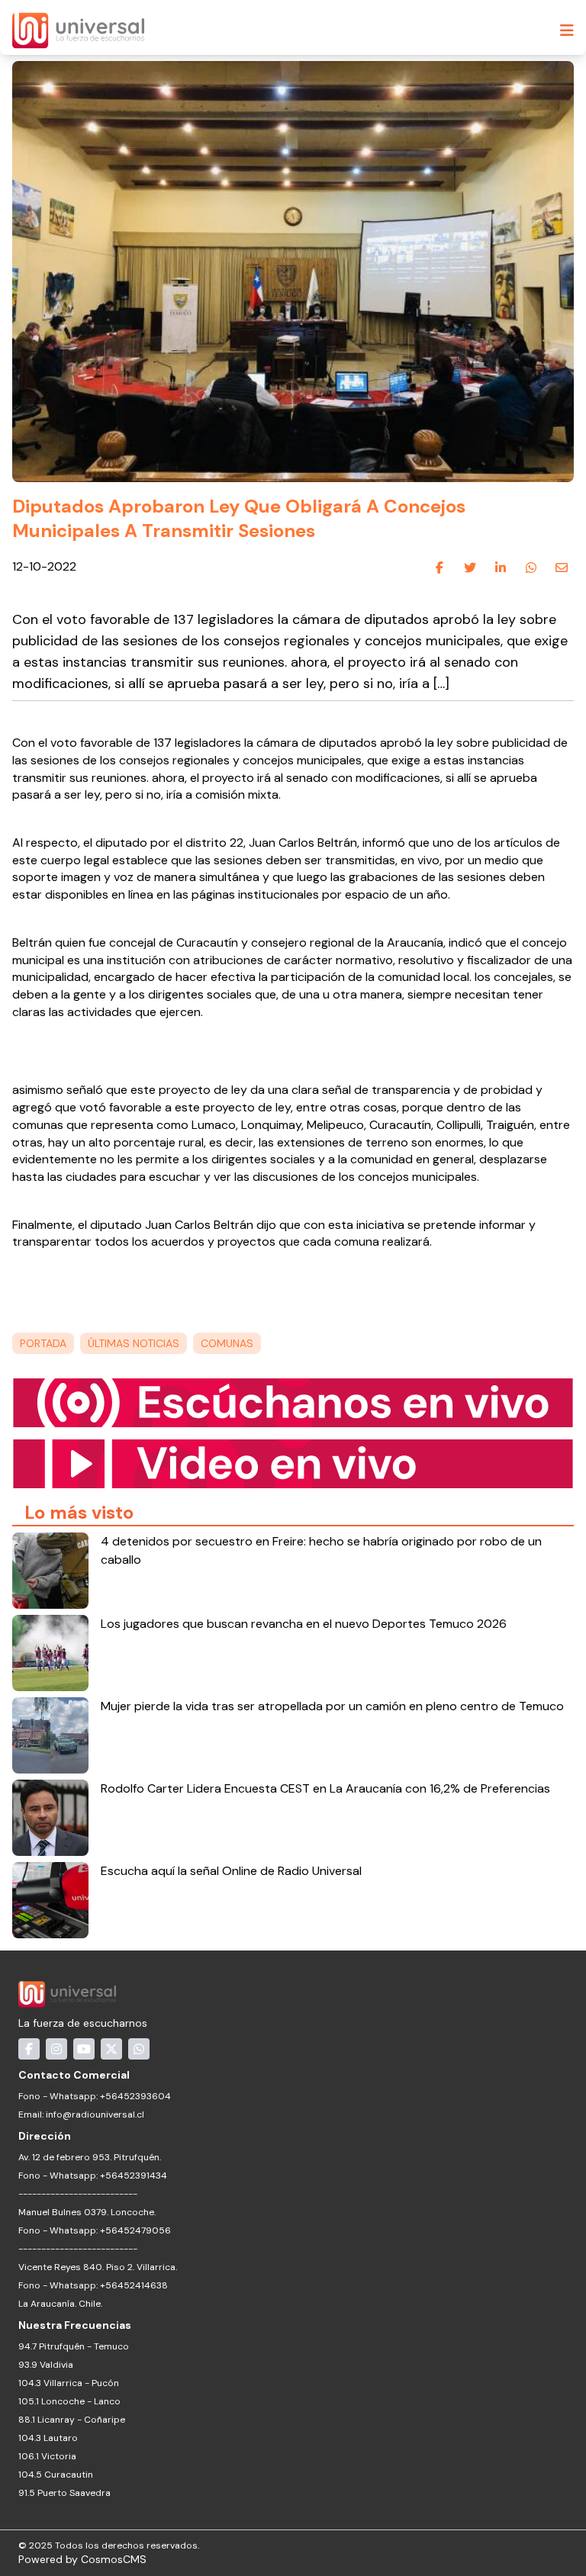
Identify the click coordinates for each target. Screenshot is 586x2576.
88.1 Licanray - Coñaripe (72, 2420)
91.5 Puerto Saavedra (64, 2493)
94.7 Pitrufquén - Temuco (74, 2346)
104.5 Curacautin (56, 2475)
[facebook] (439, 568)
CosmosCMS (114, 2559)
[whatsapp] (531, 568)
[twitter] (470, 568)
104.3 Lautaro (48, 2438)
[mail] (562, 568)
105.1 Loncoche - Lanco (69, 2401)
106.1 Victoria (47, 2456)
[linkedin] (501, 568)
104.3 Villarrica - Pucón (69, 2383)
